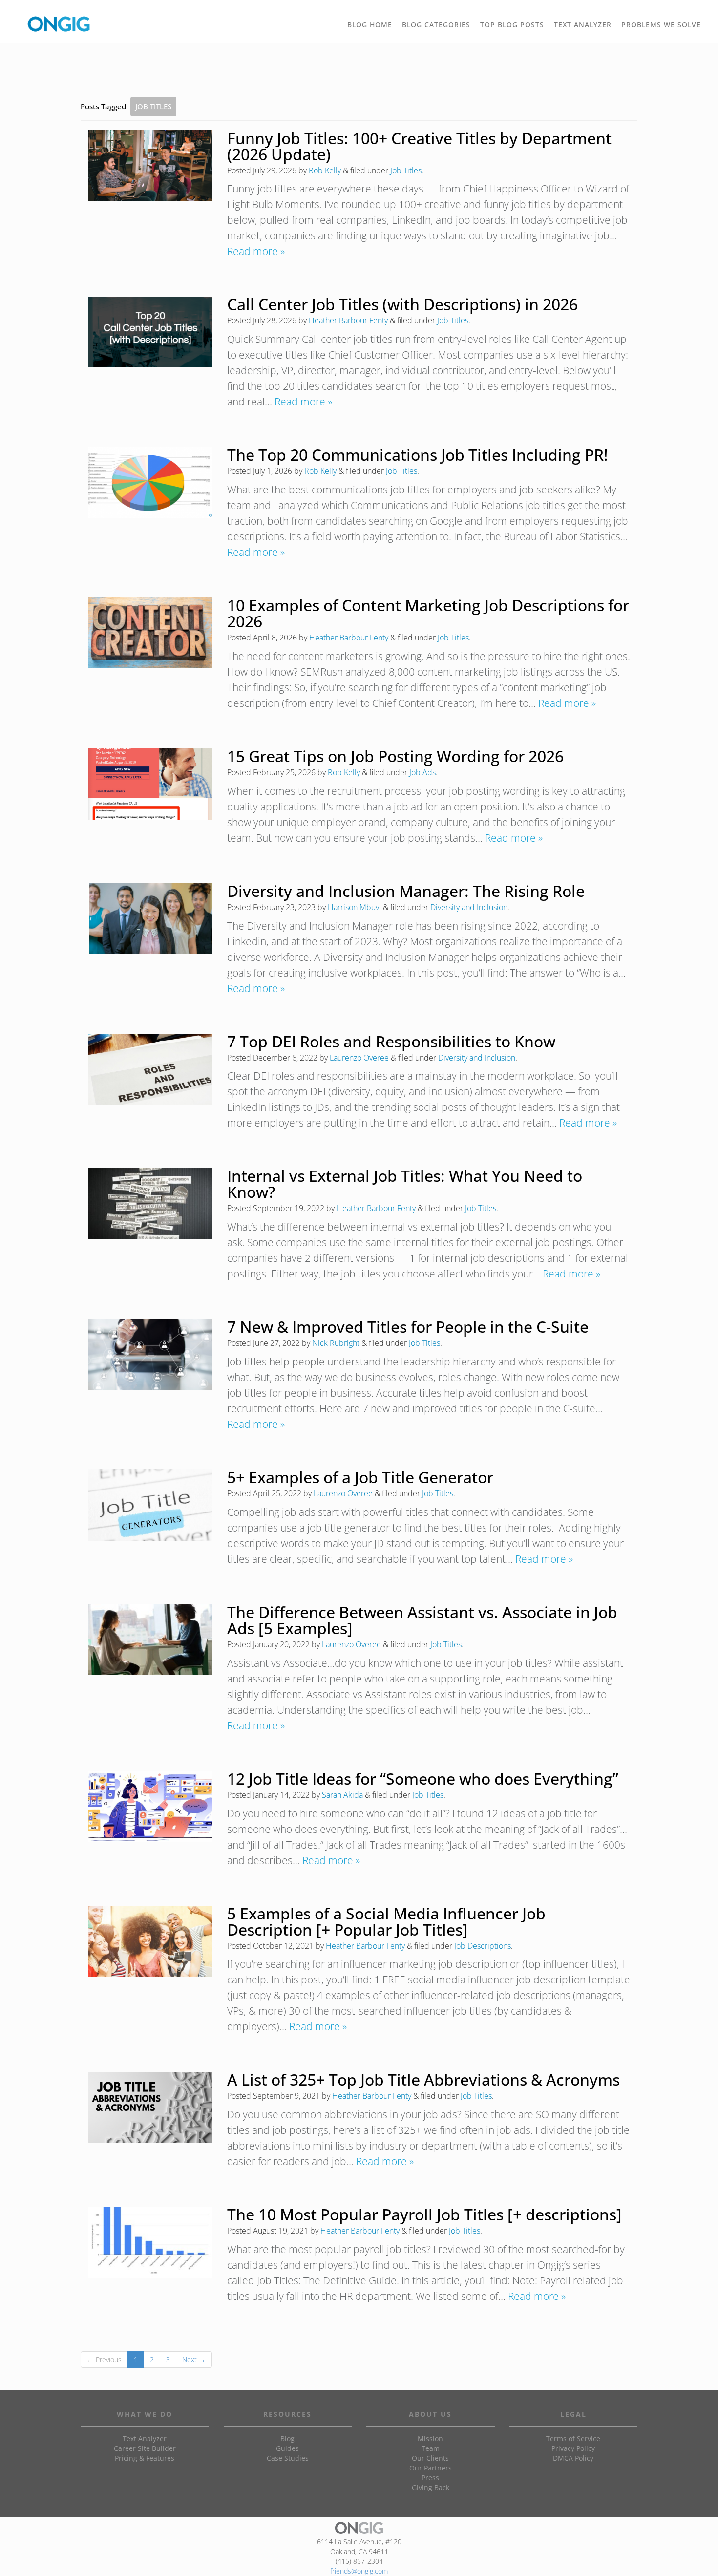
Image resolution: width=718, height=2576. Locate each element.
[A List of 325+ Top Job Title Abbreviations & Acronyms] (150, 2108)
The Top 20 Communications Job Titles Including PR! (418, 455)
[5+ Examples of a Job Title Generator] (150, 1505)
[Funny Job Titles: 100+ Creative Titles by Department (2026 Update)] (150, 166)
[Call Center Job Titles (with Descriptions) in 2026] (150, 332)
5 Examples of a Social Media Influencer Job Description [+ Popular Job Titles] (386, 1921)
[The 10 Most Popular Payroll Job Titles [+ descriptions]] (150, 2242)
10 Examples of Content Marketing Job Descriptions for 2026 (428, 613)
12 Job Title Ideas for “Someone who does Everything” (423, 1778)
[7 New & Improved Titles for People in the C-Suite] (150, 1354)
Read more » (256, 251)
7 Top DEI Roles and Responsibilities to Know (391, 1041)
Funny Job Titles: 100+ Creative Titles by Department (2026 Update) (419, 146)
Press (430, 2478)
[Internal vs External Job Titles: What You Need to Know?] (150, 1203)
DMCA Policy (573, 2458)
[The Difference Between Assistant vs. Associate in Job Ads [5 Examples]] (150, 1640)
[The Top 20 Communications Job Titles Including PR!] (150, 482)
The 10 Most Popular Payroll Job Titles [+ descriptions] (424, 2214)
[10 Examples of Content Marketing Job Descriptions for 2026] (150, 633)
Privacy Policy (573, 2448)
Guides (287, 2448)
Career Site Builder (145, 2448)
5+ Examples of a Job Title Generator (360, 1477)
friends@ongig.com (359, 2571)
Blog (287, 2438)
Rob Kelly (325, 170)
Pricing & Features (145, 2458)
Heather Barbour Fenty (348, 320)
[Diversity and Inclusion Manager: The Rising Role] (150, 919)
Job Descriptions (483, 1946)
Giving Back (431, 2487)
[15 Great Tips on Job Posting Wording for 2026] (150, 784)
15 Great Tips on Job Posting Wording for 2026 (395, 756)
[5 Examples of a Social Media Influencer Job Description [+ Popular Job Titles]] (150, 1941)
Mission (430, 2438)
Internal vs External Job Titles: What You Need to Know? (405, 1184)
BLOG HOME (370, 25)
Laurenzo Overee (359, 1058)
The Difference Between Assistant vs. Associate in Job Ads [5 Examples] (422, 1620)
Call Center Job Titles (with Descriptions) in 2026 (402, 304)
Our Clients (430, 2458)
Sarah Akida (342, 1795)
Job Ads (422, 772)
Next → (194, 2359)
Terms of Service (573, 2438)
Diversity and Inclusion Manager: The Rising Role (406, 891)
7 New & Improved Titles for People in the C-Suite (408, 1327)
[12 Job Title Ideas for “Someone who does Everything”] (150, 1807)
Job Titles (406, 170)
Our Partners (431, 2468)
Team (431, 2448)
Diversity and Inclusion (469, 907)
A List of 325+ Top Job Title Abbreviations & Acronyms (423, 2079)
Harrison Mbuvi (354, 907)
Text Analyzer (145, 2438)
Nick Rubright (336, 1343)
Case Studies (288, 2458)
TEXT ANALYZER (583, 25)
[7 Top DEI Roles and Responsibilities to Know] (150, 1069)
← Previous (104, 2359)
